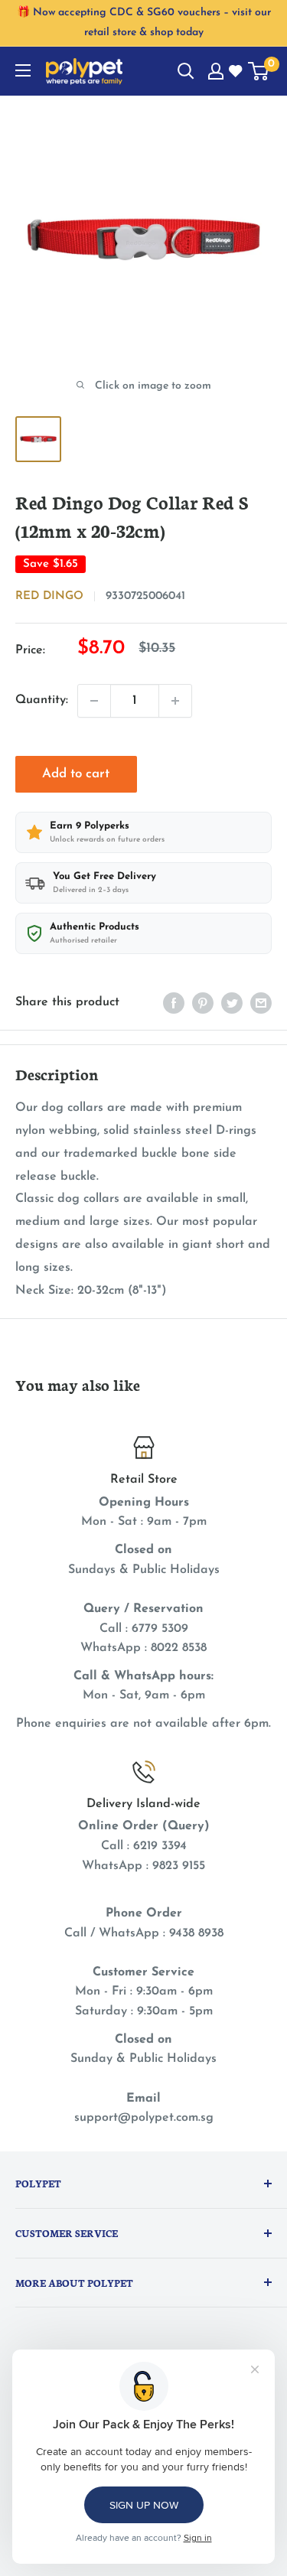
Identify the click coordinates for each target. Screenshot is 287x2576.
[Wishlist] (236, 72)
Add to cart (76, 774)
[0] (259, 71)
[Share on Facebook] (174, 1003)
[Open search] (186, 71)
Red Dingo (49, 596)
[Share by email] (261, 1003)
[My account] (216, 71)
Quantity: (42, 700)
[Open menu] (23, 70)
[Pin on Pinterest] (203, 1003)
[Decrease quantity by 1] (94, 701)
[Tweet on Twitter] (232, 1003)
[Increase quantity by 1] (175, 701)
